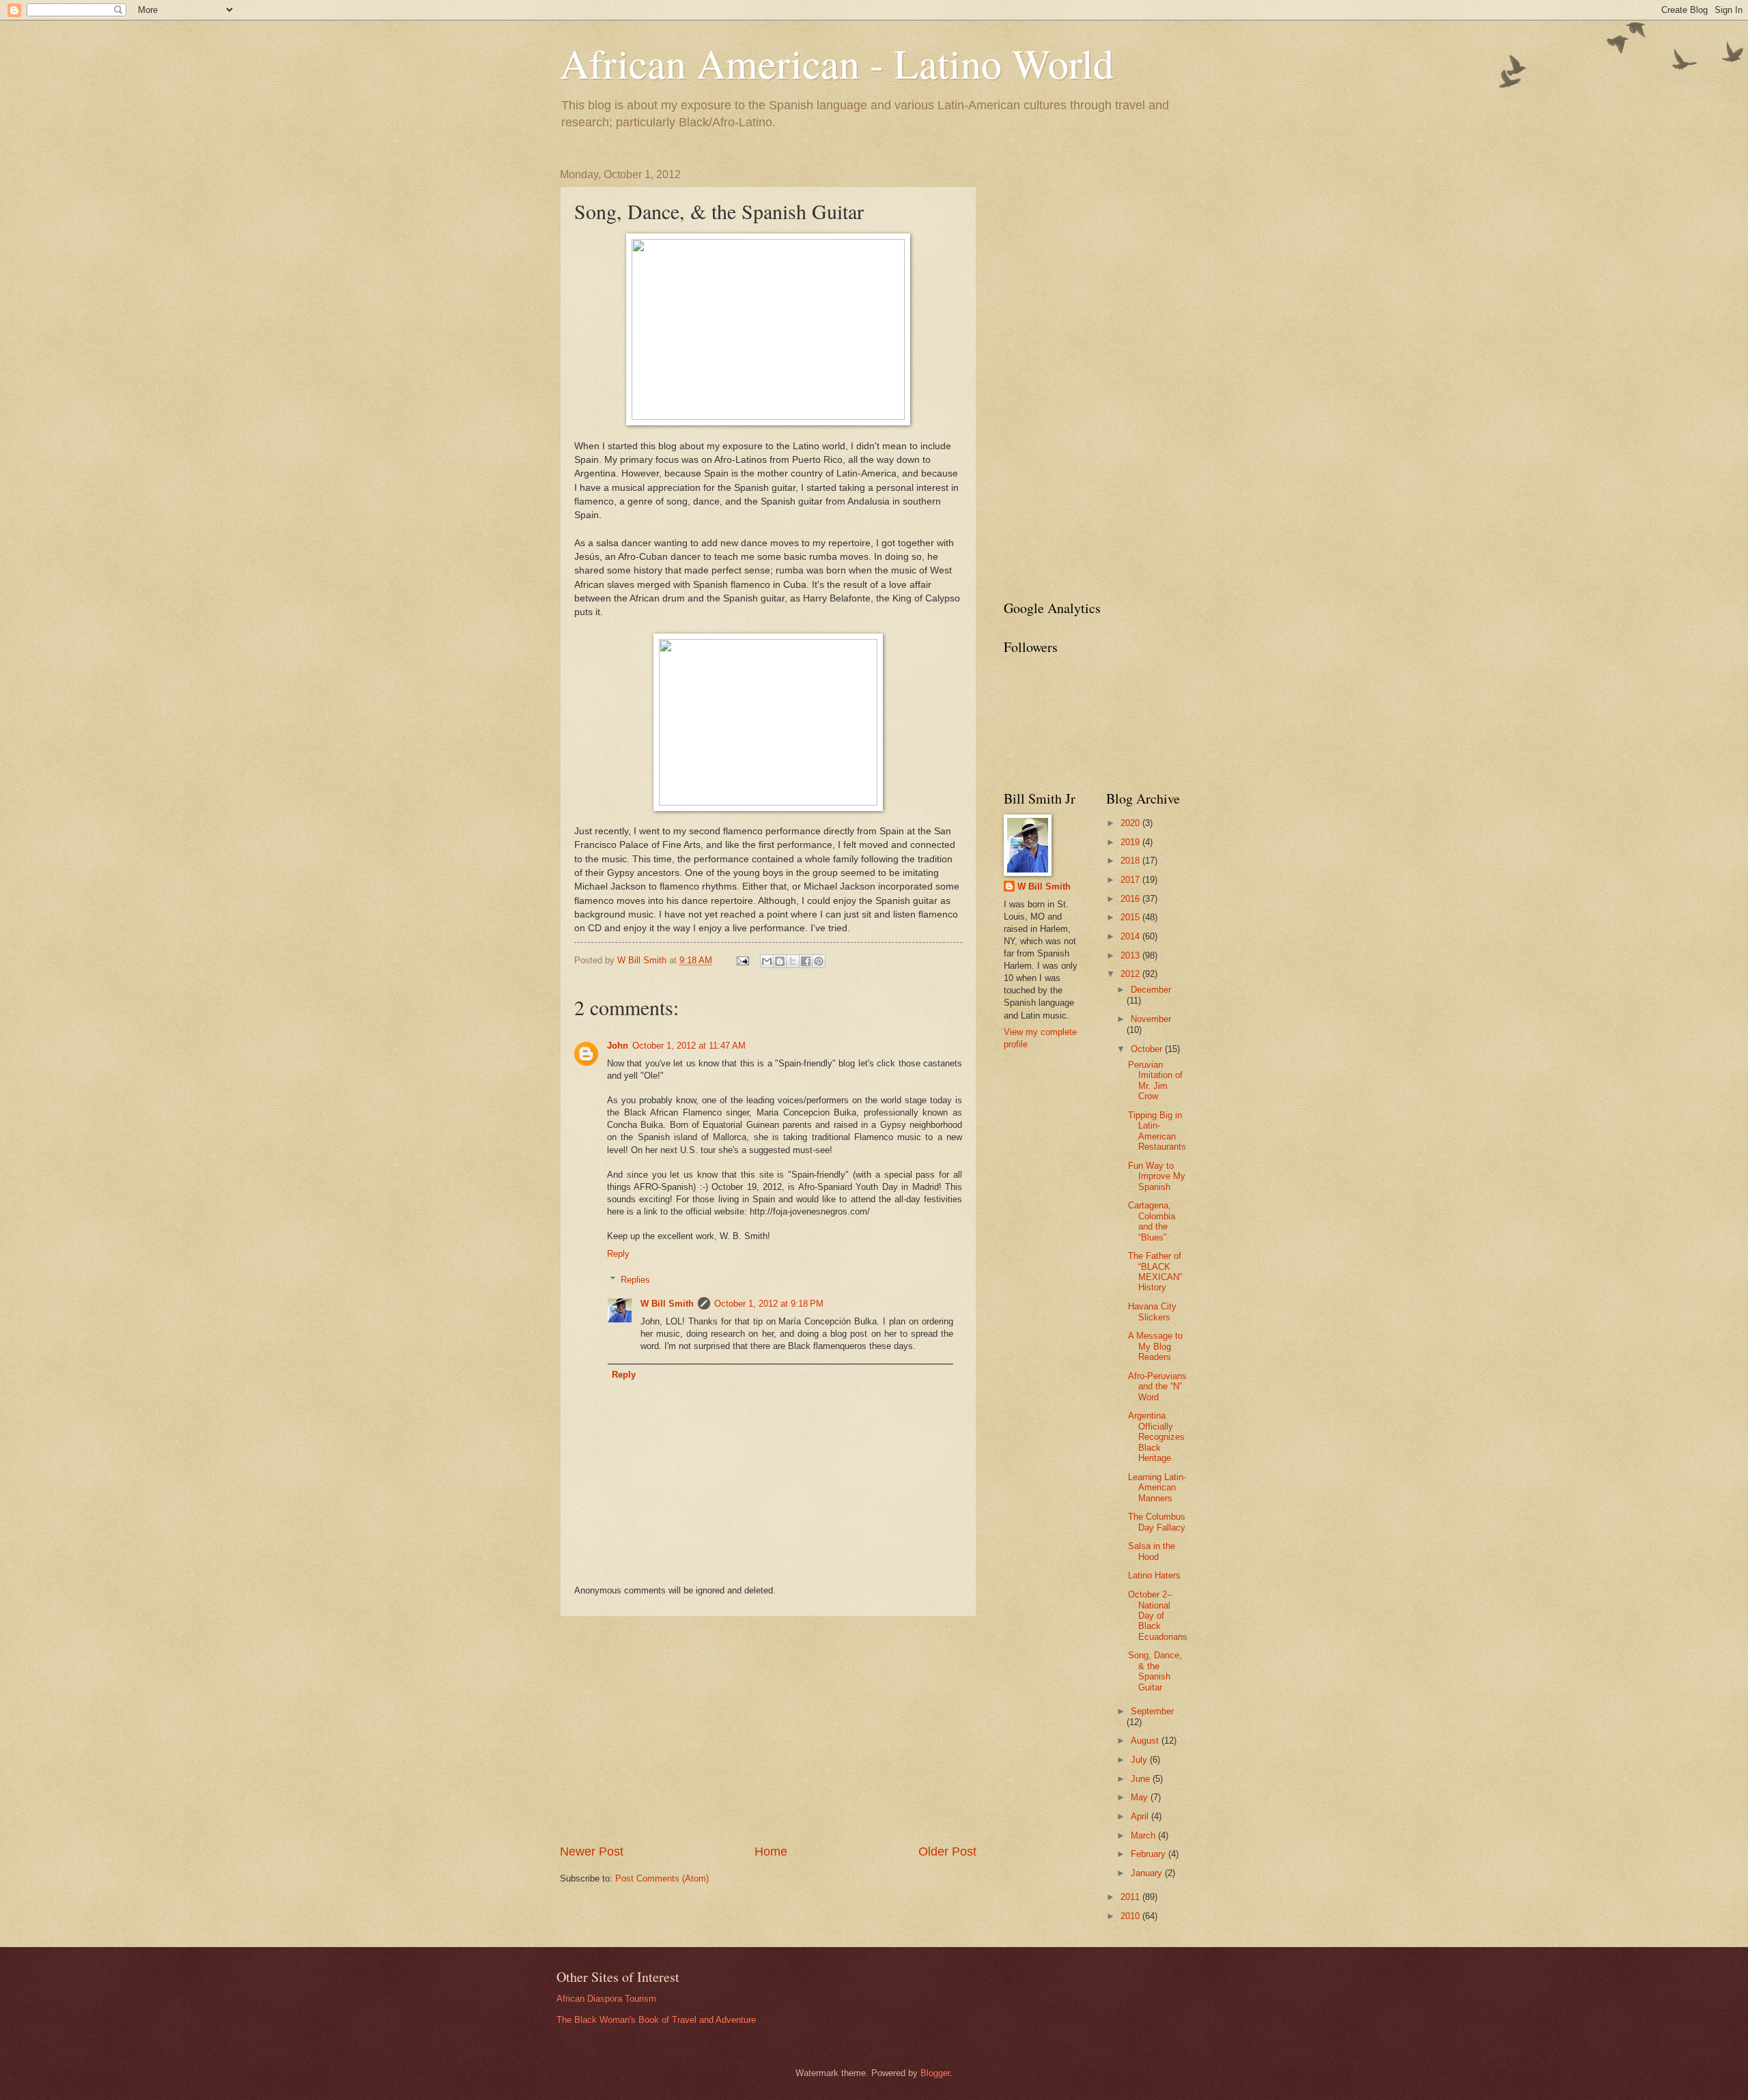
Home (771, 1851)
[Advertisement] (768, 1730)
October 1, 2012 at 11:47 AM (689, 1046)
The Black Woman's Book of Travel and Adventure (656, 2020)
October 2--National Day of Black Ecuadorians (1158, 1616)
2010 (1131, 1916)
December (1151, 990)
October (1148, 1049)
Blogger (935, 2073)
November (1151, 1019)
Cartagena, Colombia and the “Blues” (1152, 1221)
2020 (1131, 823)
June (1142, 1779)
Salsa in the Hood (1152, 1551)
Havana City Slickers (1152, 1311)
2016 (1131, 899)
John (618, 1046)
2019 (1131, 842)
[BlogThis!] (780, 961)
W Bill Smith (667, 1304)
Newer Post (592, 1851)
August (1146, 1741)
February (1150, 1854)
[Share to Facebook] (806, 961)
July (1140, 1760)
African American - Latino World (837, 63)
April (1141, 1816)
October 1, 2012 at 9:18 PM (769, 1304)
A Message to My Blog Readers (1155, 1346)
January (1148, 1873)
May (1141, 1797)
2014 (1131, 936)
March (1144, 1835)
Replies (635, 1280)
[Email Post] (742, 960)
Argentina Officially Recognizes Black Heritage (1156, 1437)
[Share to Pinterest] (819, 961)
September (1152, 1711)
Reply (618, 1254)
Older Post (947, 1851)
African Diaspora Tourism (606, 1999)
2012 (1131, 974)
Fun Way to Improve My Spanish (1157, 1176)
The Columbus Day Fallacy (1157, 1522)
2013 (1131, 955)
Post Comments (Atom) (662, 1878)
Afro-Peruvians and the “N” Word (1157, 1387)
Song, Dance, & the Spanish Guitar (1155, 1671)
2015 (1131, 917)
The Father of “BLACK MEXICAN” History (1155, 1272)
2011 (1131, 1897)
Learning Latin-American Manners (1157, 1488)
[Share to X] (793, 961)
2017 (1131, 880)
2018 (1131, 861)
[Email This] (767, 961)
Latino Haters (1154, 1575)
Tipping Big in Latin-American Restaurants (1157, 1131)
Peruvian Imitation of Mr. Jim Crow (1155, 1080)
